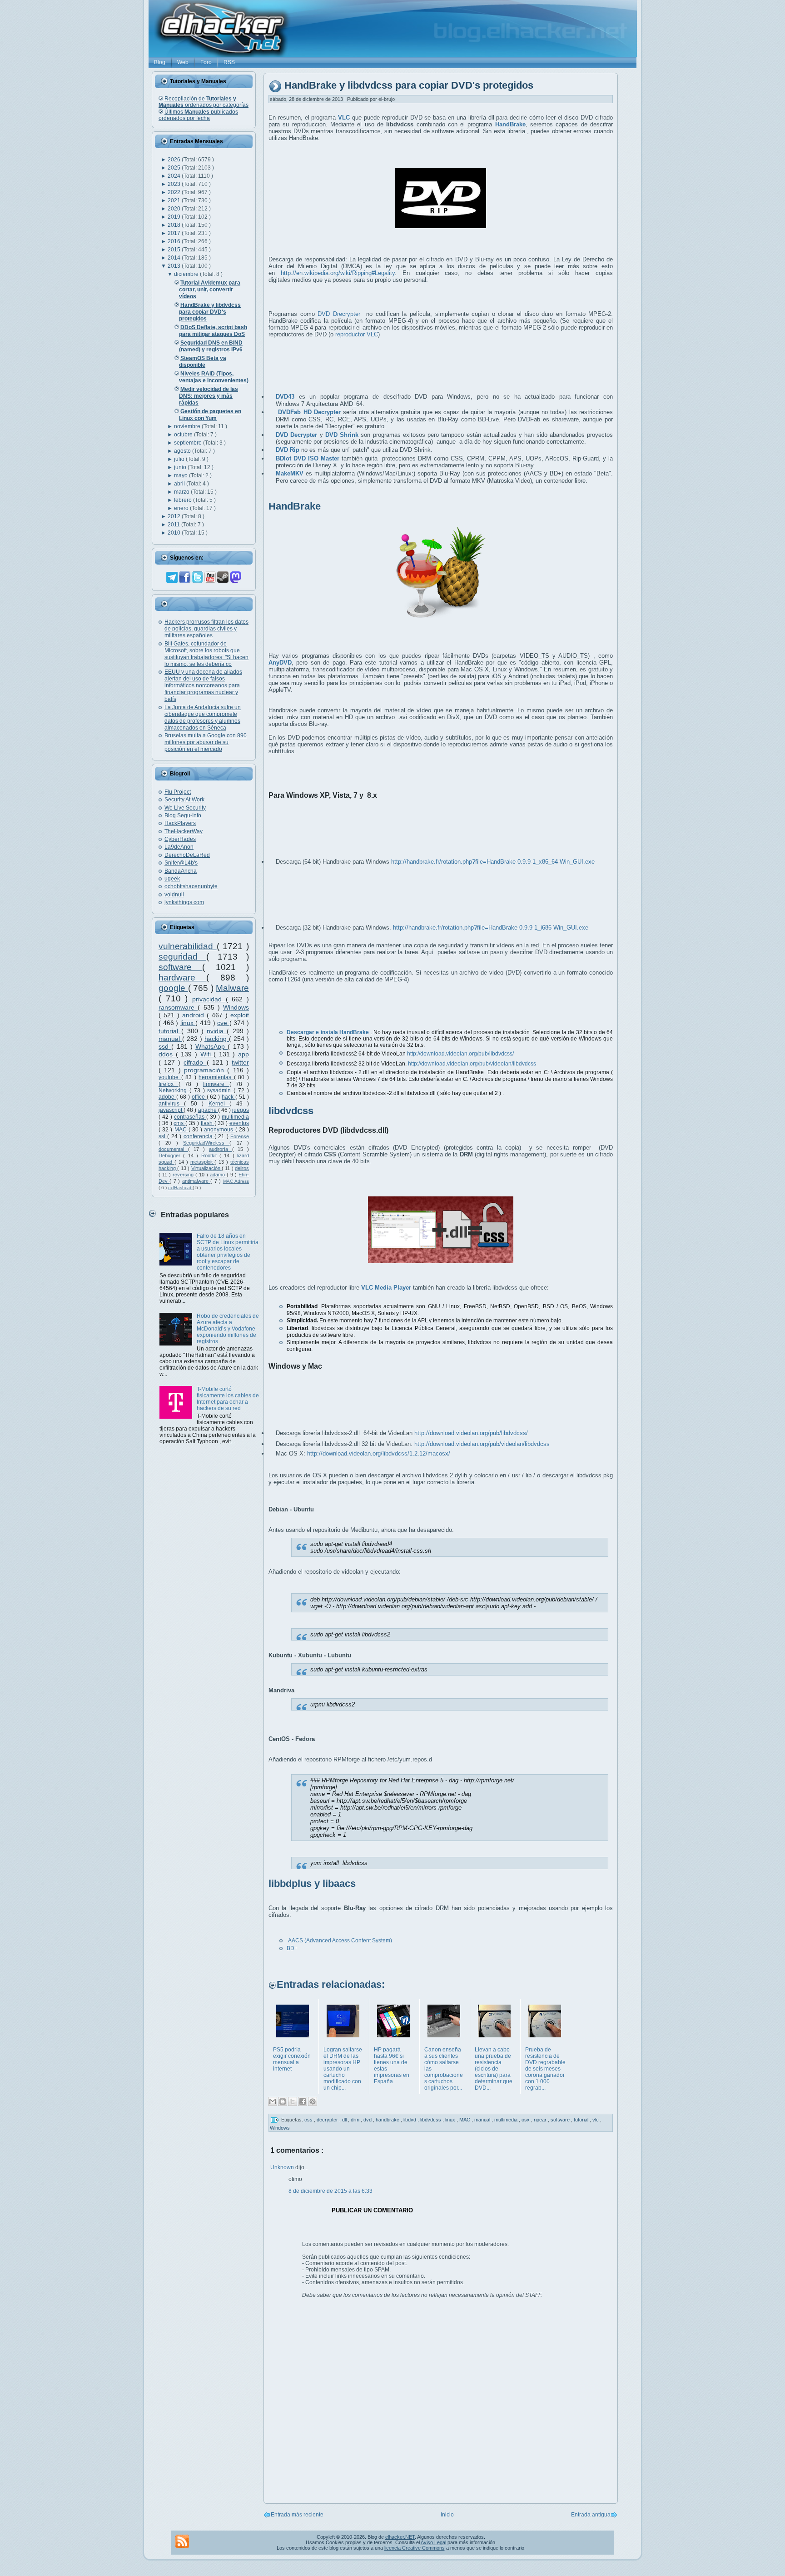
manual (170, 1039)
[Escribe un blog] (283, 2101)
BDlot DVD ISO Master (308, 458)
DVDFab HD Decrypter (309, 412)
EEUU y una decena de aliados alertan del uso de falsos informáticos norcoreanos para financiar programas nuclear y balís (203, 685)
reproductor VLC (357, 334)
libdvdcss (431, 2119)
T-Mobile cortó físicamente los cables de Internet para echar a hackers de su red (228, 1399)
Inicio (447, 2515)
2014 (175, 258)
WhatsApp (211, 1046)
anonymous (219, 1130)
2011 (174, 525)
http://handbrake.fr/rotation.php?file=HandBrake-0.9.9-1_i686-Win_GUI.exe (491, 928)
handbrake (388, 2119)
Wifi (207, 1054)
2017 (175, 233)
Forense (240, 1136)
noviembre (188, 426)
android (194, 1015)
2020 (175, 209)
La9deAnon (179, 847)
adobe (167, 1097)
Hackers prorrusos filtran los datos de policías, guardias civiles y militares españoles (206, 629)
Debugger (171, 1155)
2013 (175, 266)
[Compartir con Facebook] (303, 2101)
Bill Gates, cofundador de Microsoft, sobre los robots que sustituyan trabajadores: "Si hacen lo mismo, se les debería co (206, 654)
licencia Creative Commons (415, 2548)
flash (208, 1123)
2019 (175, 217)
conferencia (199, 1136)
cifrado (195, 1062)
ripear (541, 2119)
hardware (182, 978)
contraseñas (190, 1117)
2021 (175, 200)
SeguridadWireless (206, 1143)
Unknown (283, 2167)
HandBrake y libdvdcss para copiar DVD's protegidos (409, 86)
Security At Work (184, 800)
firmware (216, 1084)
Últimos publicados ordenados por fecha (198, 115)
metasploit (203, 1162)
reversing (184, 1175)
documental (173, 1149)
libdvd (410, 2119)
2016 (175, 241)
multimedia (235, 1117)
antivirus (171, 1104)
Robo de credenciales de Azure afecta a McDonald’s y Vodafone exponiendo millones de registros (228, 1329)
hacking (217, 1039)
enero (182, 508)
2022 (175, 192)
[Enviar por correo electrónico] (273, 2101)
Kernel (219, 1104)
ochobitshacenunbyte (191, 886)
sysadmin (220, 1090)
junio (181, 467)
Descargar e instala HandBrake (328, 1032)
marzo (182, 492)
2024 (175, 176)
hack (229, 1097)
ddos (167, 1054)
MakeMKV (290, 473)
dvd (368, 2119)
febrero (184, 500)
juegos (241, 1110)
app (243, 1054)
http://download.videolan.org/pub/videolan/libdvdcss (472, 1064)
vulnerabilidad (188, 946)
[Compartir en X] (293, 2101)
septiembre (189, 443)
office (199, 1097)
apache (208, 1110)
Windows (236, 1007)
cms (179, 1123)
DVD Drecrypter (339, 314)
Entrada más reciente (297, 2515)
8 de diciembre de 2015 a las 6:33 (330, 2191)
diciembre (187, 274)
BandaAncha (181, 871)
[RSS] (182, 2541)
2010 (175, 533)
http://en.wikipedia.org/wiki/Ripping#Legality (338, 273)
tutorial (170, 1031)
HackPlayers (180, 823)
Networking (174, 1090)
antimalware (196, 1181)
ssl (163, 1136)
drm (356, 2119)
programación (206, 1070)
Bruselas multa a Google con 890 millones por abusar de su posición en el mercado (206, 742)
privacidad (209, 999)
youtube (170, 1077)
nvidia (217, 1031)
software (180, 967)
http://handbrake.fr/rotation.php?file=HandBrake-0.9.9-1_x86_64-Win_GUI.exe (493, 862)
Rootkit (210, 1155)
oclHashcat (180, 1188)
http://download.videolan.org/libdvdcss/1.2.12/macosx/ (379, 1453)
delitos (242, 1168)
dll (345, 2119)
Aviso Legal (433, 2542)
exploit (240, 1015)
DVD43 (285, 397)
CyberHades (180, 839)
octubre (184, 435)
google (173, 988)
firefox (169, 1084)
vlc (596, 2119)
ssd (165, 1046)
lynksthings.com (184, 902)
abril (180, 484)
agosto (183, 451)
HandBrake (510, 124)
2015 (175, 250)
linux (188, 1023)
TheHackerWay (184, 831)
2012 (175, 516)
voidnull (174, 895)
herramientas (216, 1077)
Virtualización (206, 1168)
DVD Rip (288, 450)
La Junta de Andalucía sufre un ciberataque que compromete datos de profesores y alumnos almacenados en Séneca (203, 718)
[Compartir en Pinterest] (313, 2101)
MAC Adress (236, 1181)
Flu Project (178, 792)
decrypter (328, 2119)
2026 (175, 160)
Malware (232, 988)
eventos (239, 1123)
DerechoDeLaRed (187, 855)
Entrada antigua (591, 2515)
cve (223, 1023)
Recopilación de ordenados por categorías (204, 102)
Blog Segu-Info (183, 815)
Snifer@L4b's (181, 863)
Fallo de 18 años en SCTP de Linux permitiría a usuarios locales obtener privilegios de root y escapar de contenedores (228, 1252)
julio (180, 459)
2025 (175, 168)
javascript (171, 1110)
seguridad (182, 957)
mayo (181, 475)
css (309, 2119)
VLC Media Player (386, 1288)
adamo (218, 1175)
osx (526, 2119)
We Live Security (185, 808)
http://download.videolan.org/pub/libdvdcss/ (460, 1054)
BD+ (292, 1948)
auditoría (221, 1149)
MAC (181, 1130)
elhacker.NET (400, 2537)
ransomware (178, 1007)
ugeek (172, 879)
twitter (240, 1062)
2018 (175, 225)
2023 (175, 184)
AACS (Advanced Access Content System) (340, 1941)
